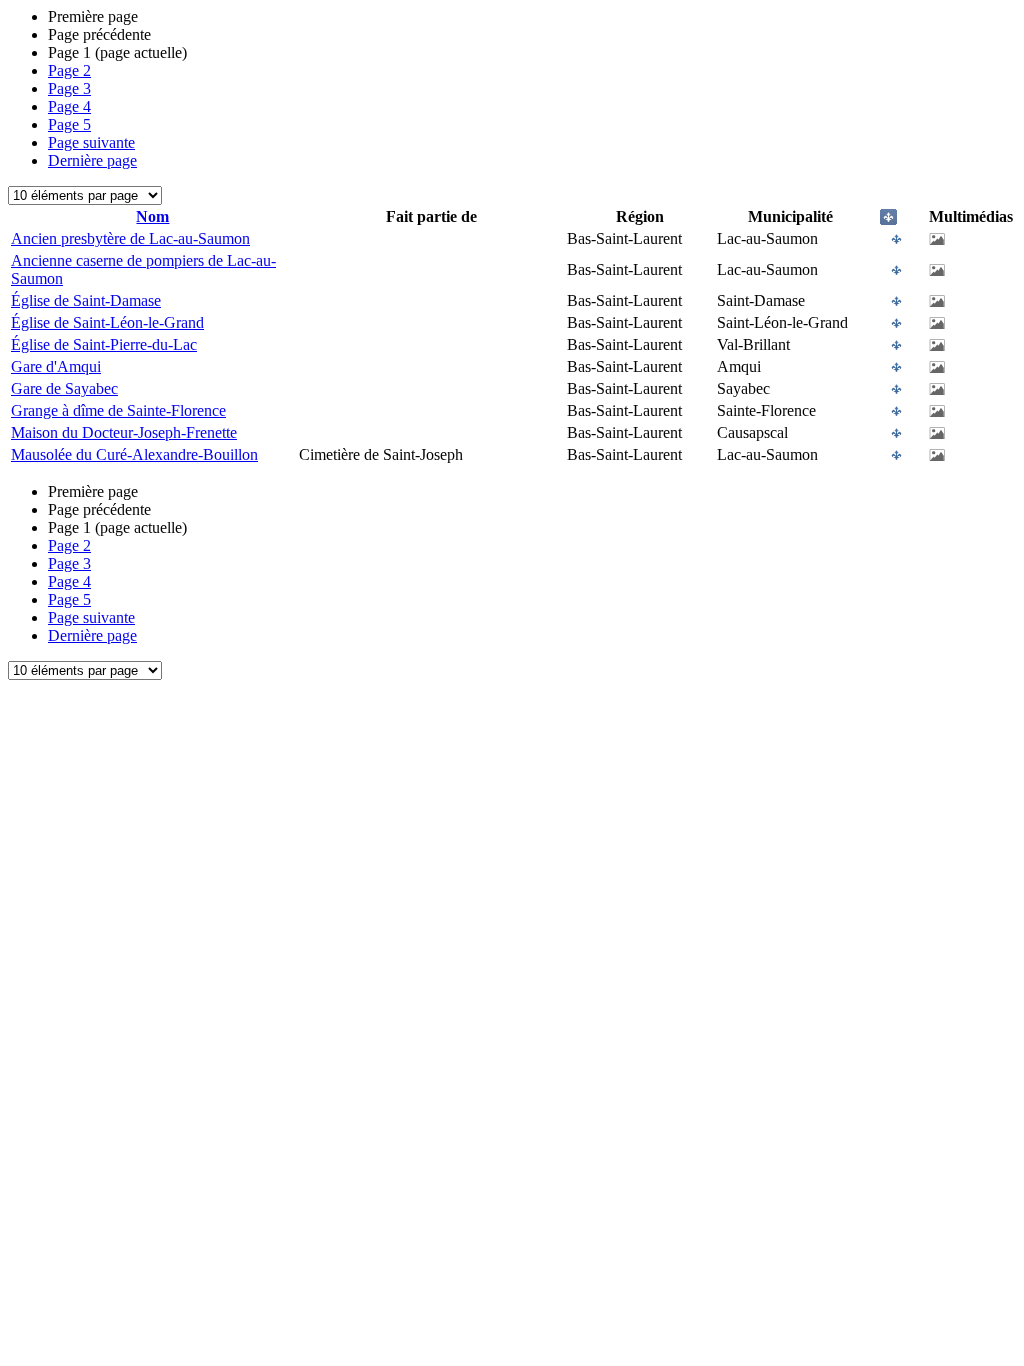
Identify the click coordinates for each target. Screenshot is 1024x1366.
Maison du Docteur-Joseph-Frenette (124, 432)
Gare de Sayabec (64, 388)
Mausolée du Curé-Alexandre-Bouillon (134, 454)
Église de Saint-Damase (86, 300)
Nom (152, 216)
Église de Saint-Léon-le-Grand (107, 322)
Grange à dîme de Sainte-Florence (118, 410)
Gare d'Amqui (56, 366)
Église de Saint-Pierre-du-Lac (104, 344)
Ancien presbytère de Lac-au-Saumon (130, 238)
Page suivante (91, 142)
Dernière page (92, 160)
